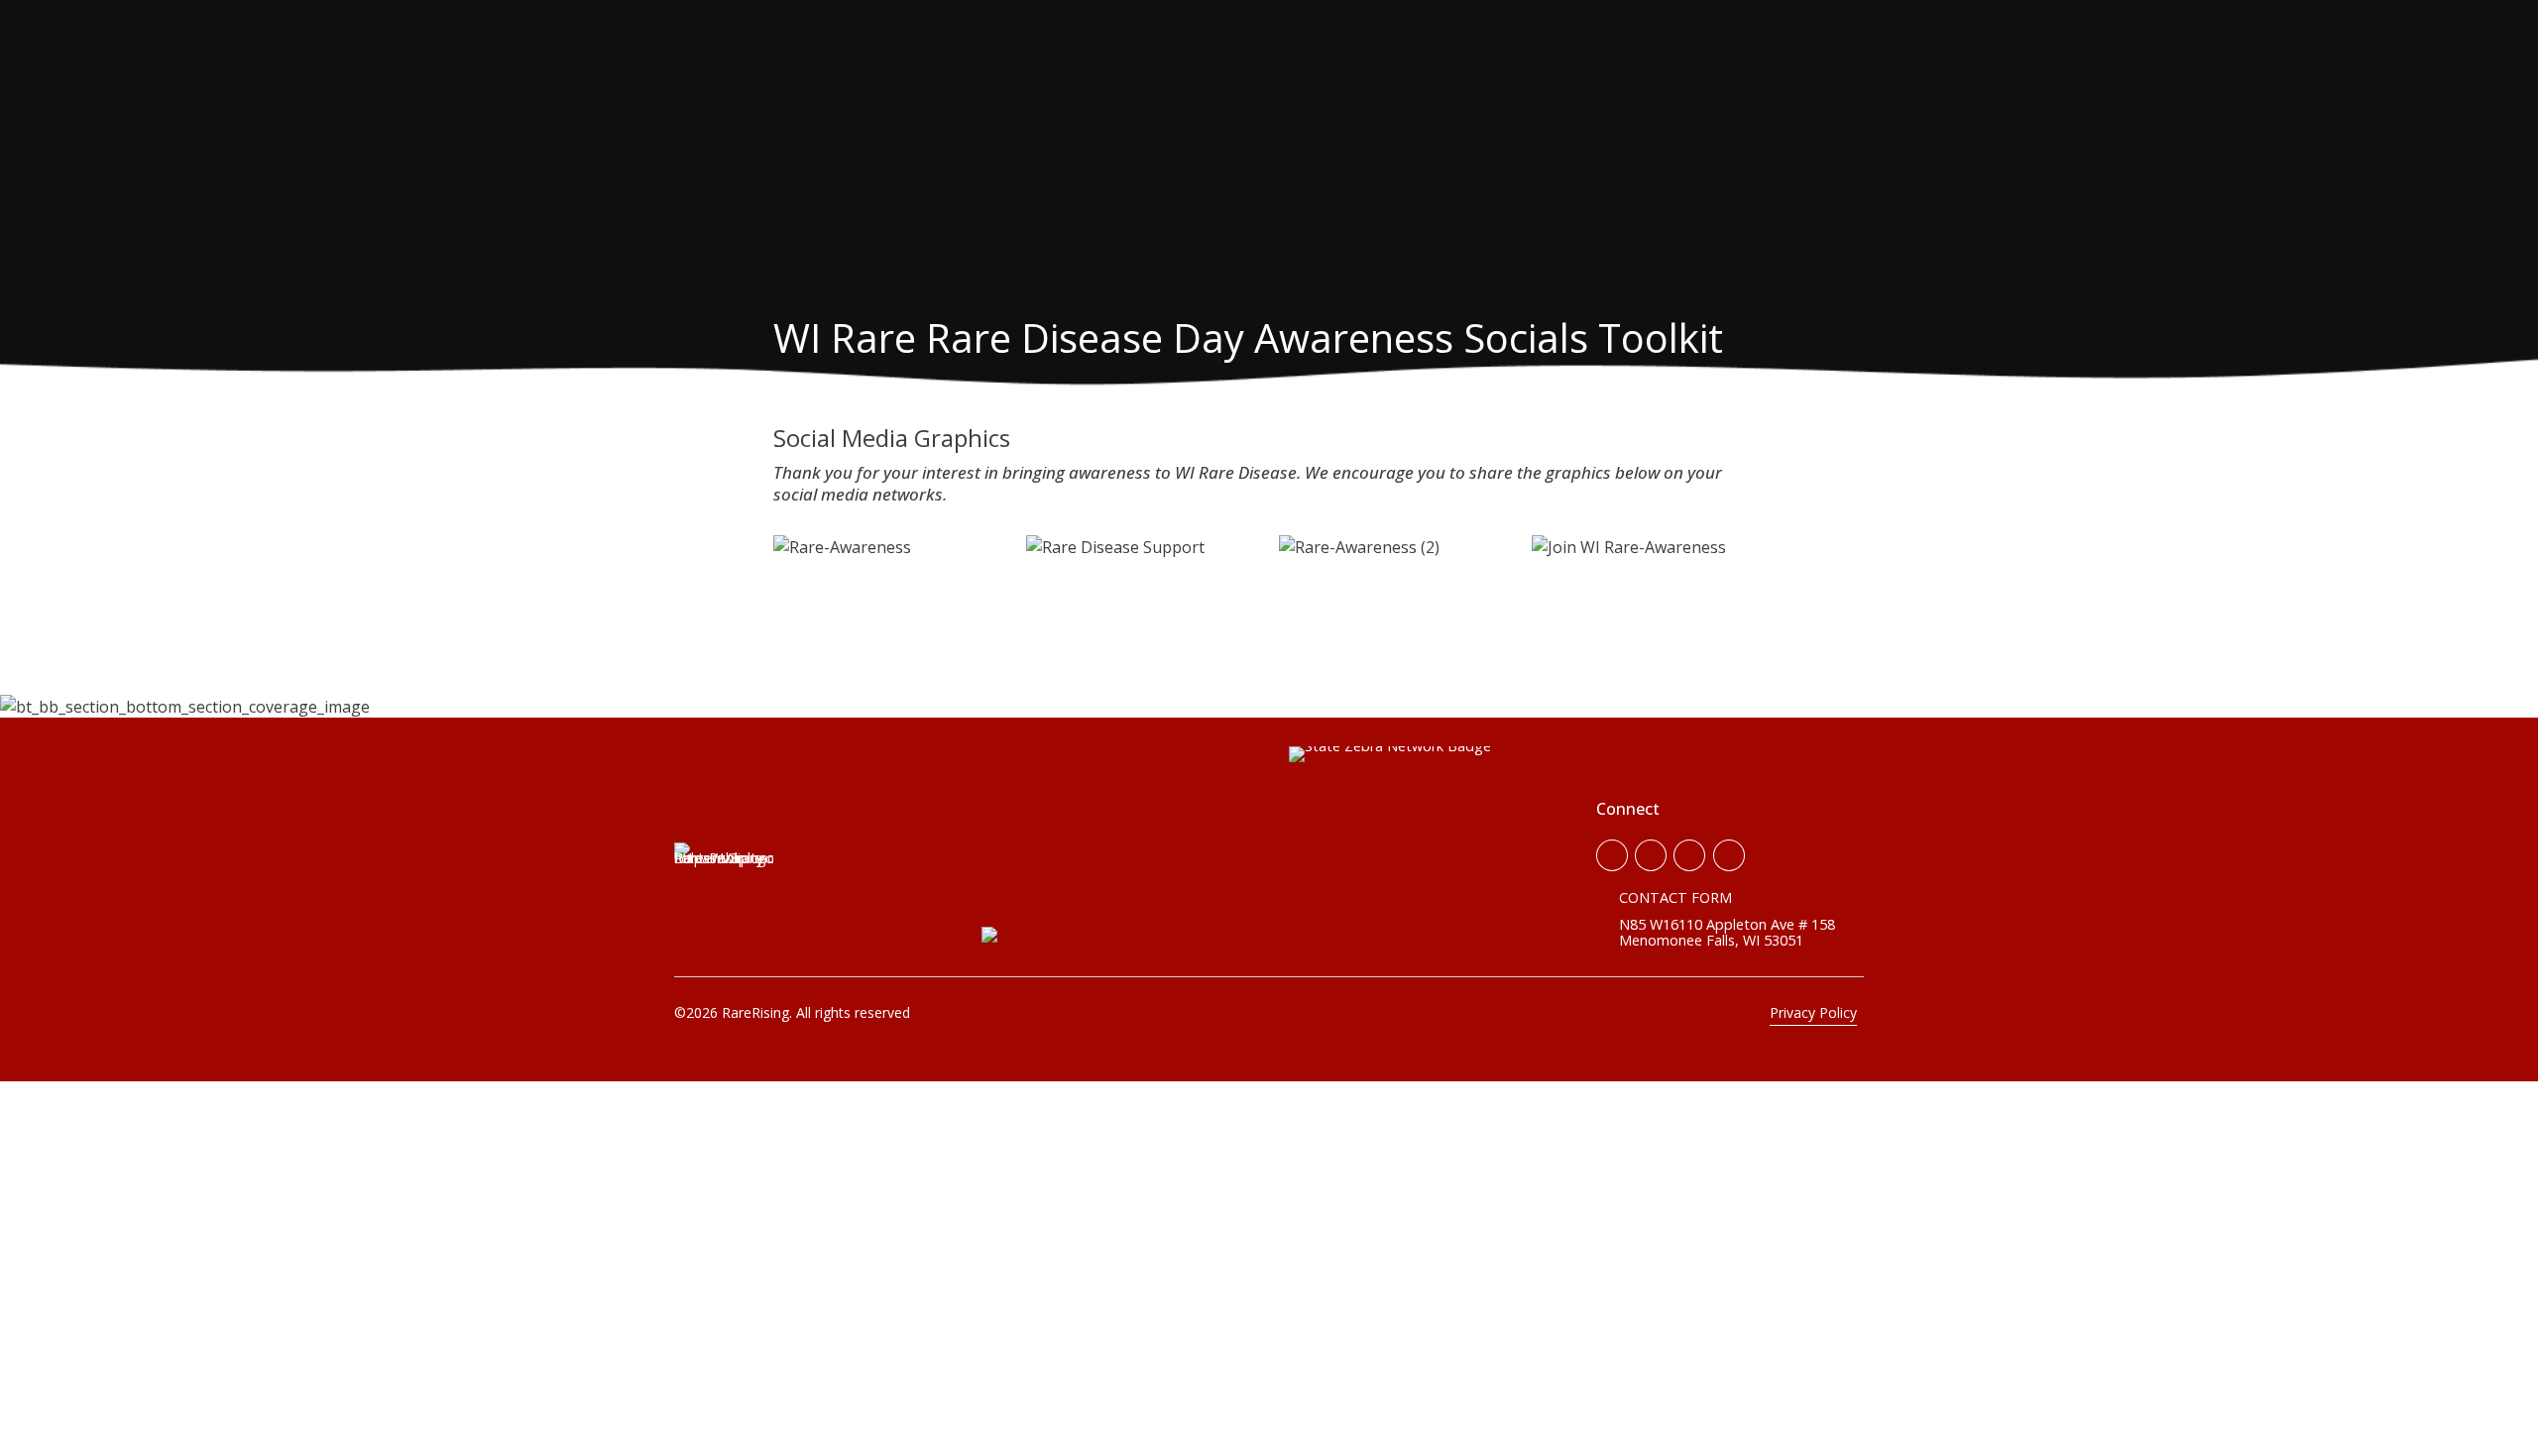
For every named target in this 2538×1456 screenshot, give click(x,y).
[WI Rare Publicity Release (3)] (724, 892)
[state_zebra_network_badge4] (1390, 847)
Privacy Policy (1813, 1012)
